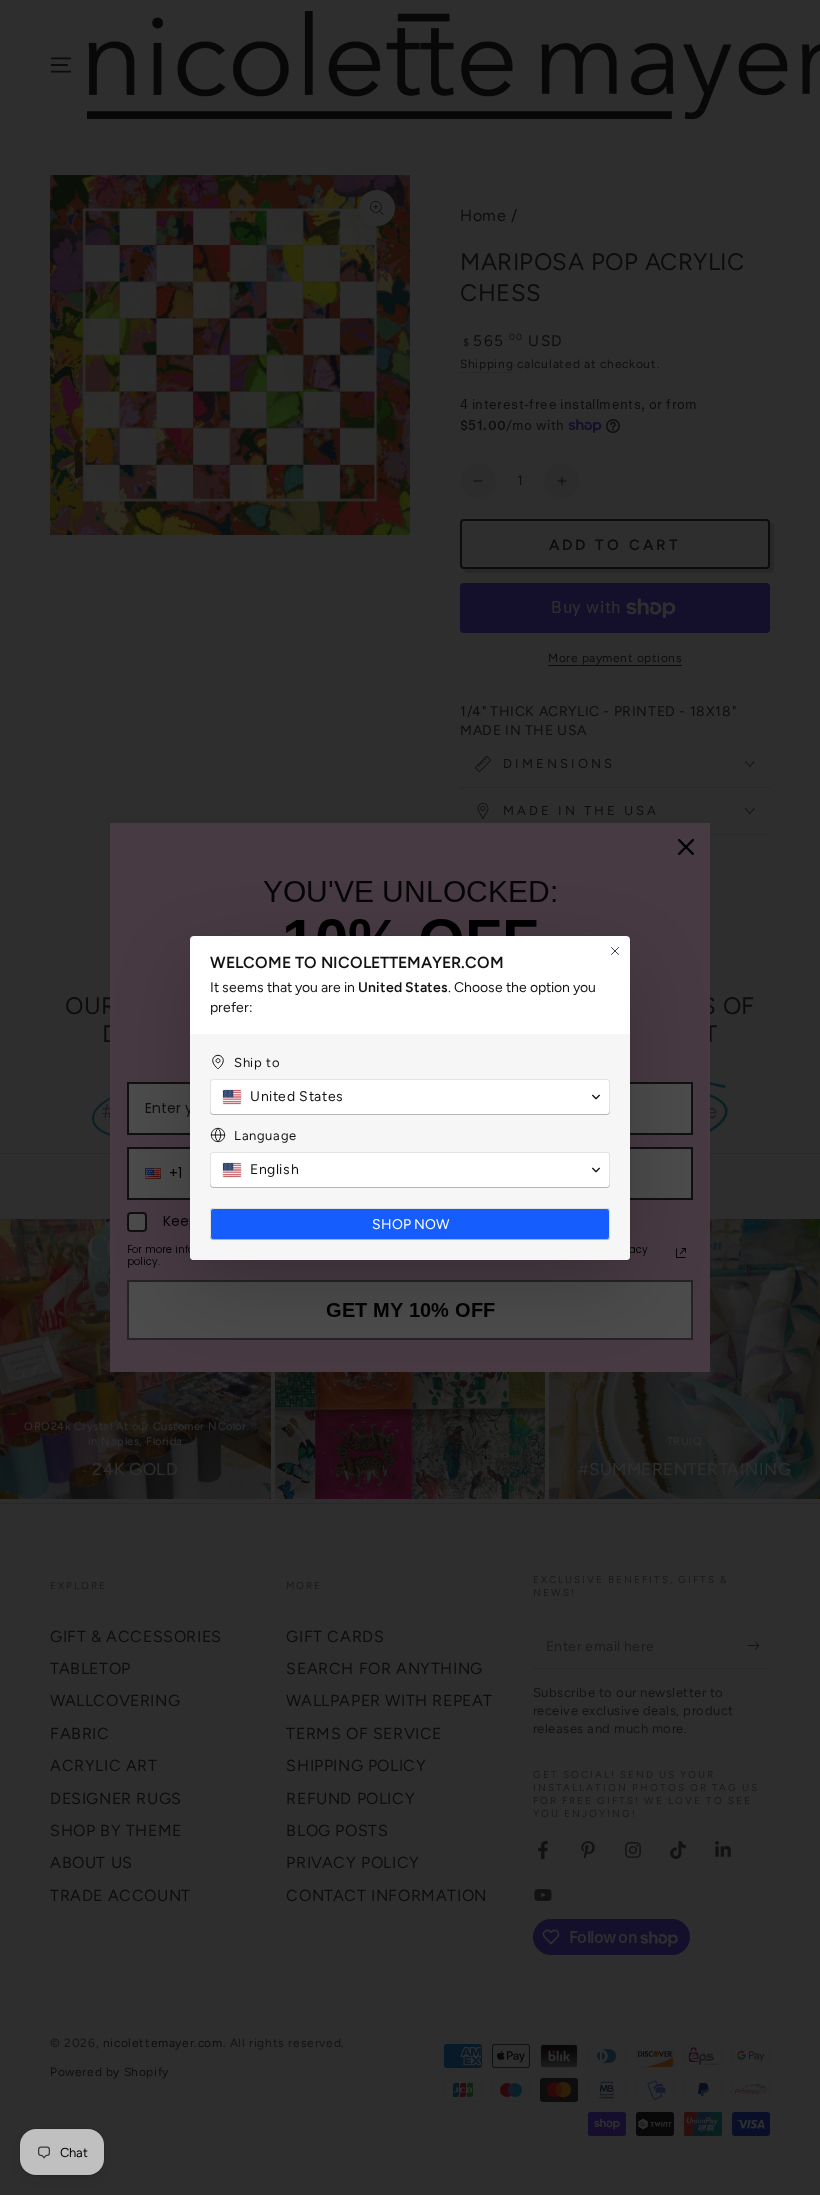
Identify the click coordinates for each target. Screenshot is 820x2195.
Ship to (257, 1062)
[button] (410, 1097)
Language (265, 1135)
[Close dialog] (615, 951)
